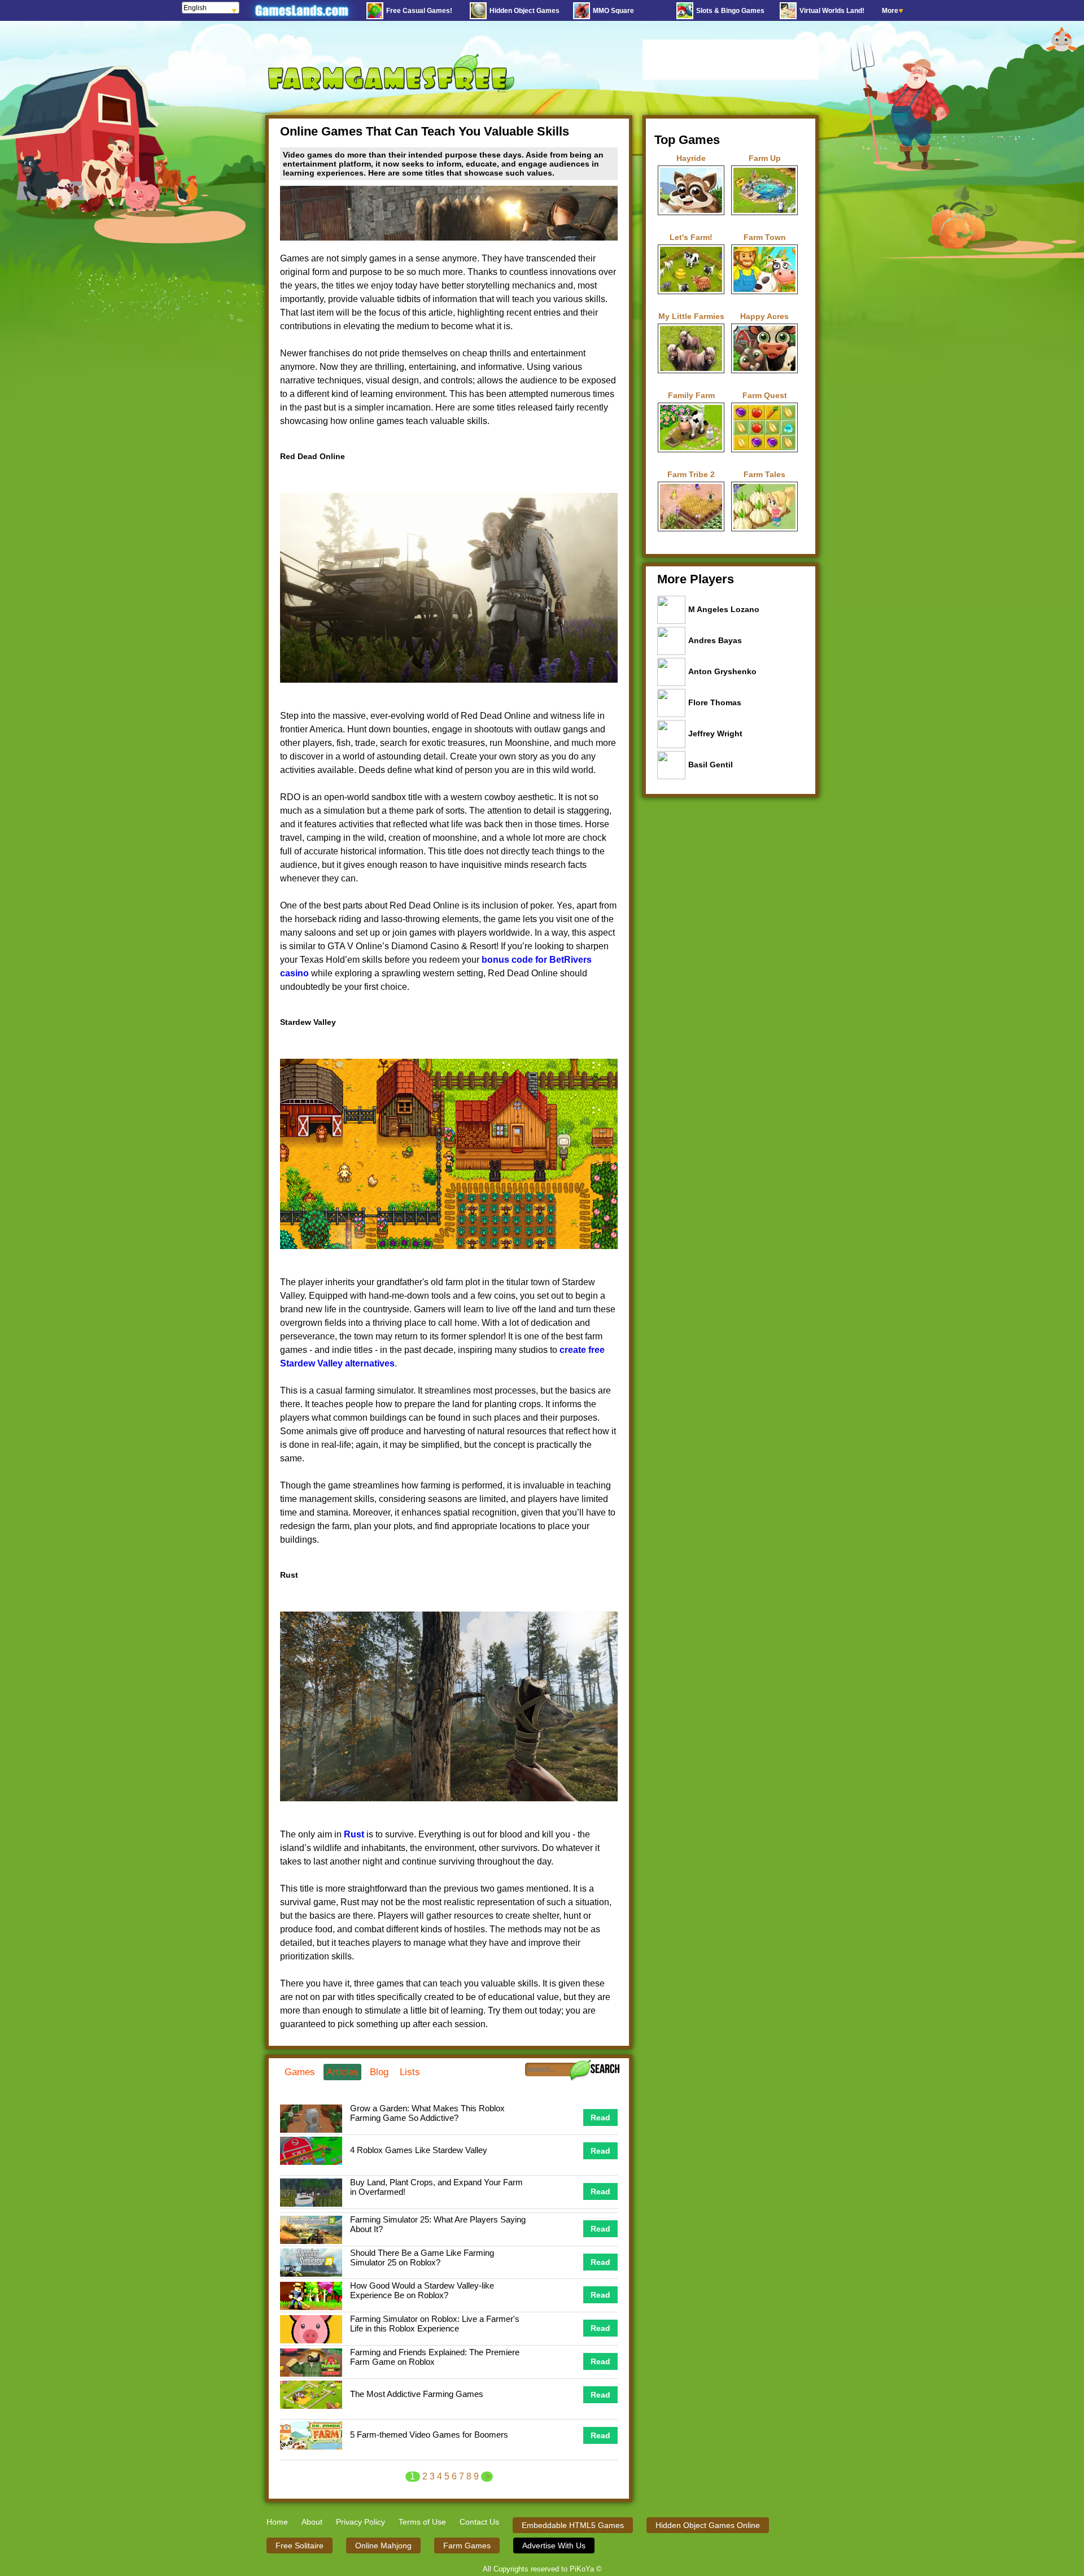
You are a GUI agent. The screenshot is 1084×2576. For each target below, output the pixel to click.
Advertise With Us (554, 2546)
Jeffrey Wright (715, 733)
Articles (342, 2072)
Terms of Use (422, 2522)
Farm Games (467, 2546)
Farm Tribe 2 (691, 474)
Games (300, 2072)
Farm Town (765, 237)
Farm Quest (765, 395)
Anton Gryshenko (722, 671)
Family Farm (691, 395)
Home (277, 2522)
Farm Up (765, 158)
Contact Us (479, 2522)
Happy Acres (764, 316)
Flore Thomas (715, 702)
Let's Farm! (691, 237)
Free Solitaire (300, 2546)
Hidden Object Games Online (708, 2525)
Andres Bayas (715, 640)
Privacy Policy (360, 2522)
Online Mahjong (383, 2546)
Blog (379, 2072)
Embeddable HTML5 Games (573, 2525)
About (312, 2522)
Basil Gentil (711, 765)
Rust (354, 1834)
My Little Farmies (691, 316)
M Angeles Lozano (724, 609)
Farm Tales (764, 474)
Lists (410, 2072)
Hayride (691, 158)
